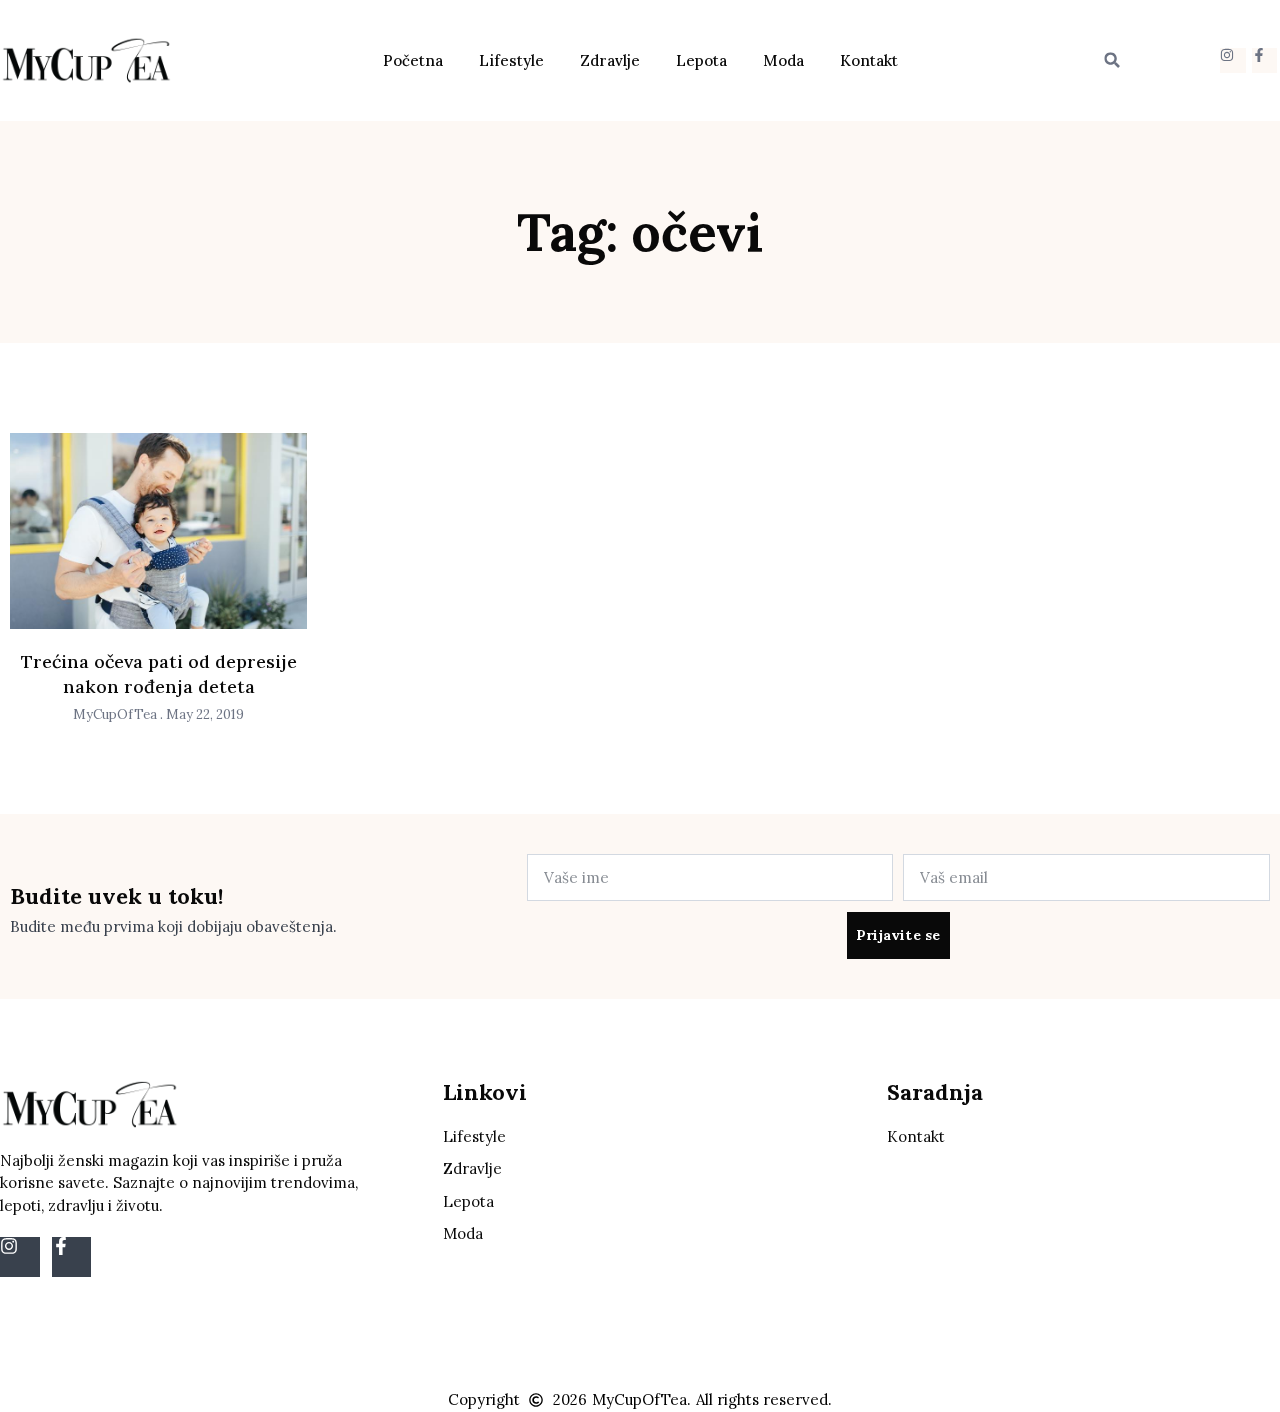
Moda (783, 60)
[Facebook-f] (1264, 60)
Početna (413, 60)
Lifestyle (511, 60)
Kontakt (869, 60)
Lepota (701, 60)
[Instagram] (1232, 60)
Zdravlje (610, 60)
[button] (1112, 60)
